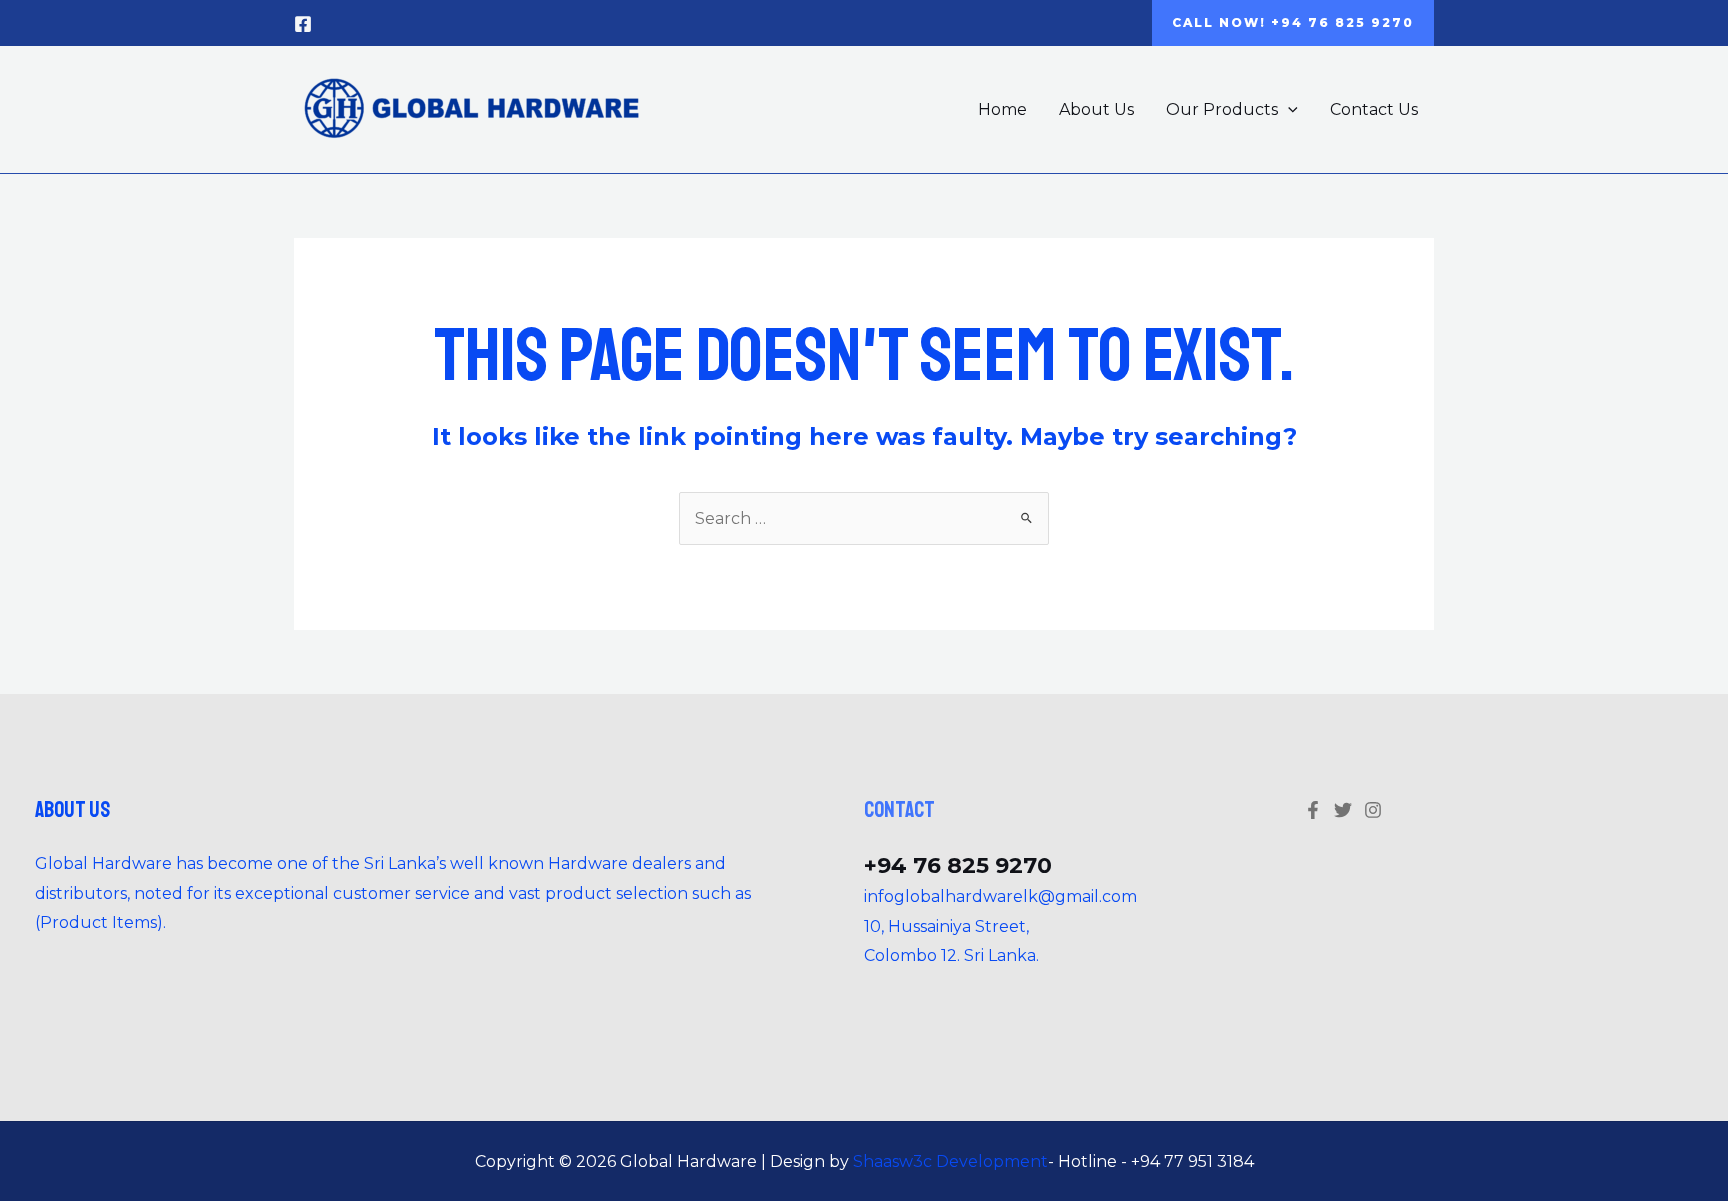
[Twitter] (1343, 810)
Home (1002, 109)
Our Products (1222, 109)
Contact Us (1374, 109)
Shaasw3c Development (950, 1161)
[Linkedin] (1373, 810)
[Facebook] (303, 24)
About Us (1096, 109)
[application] (1288, 109)
